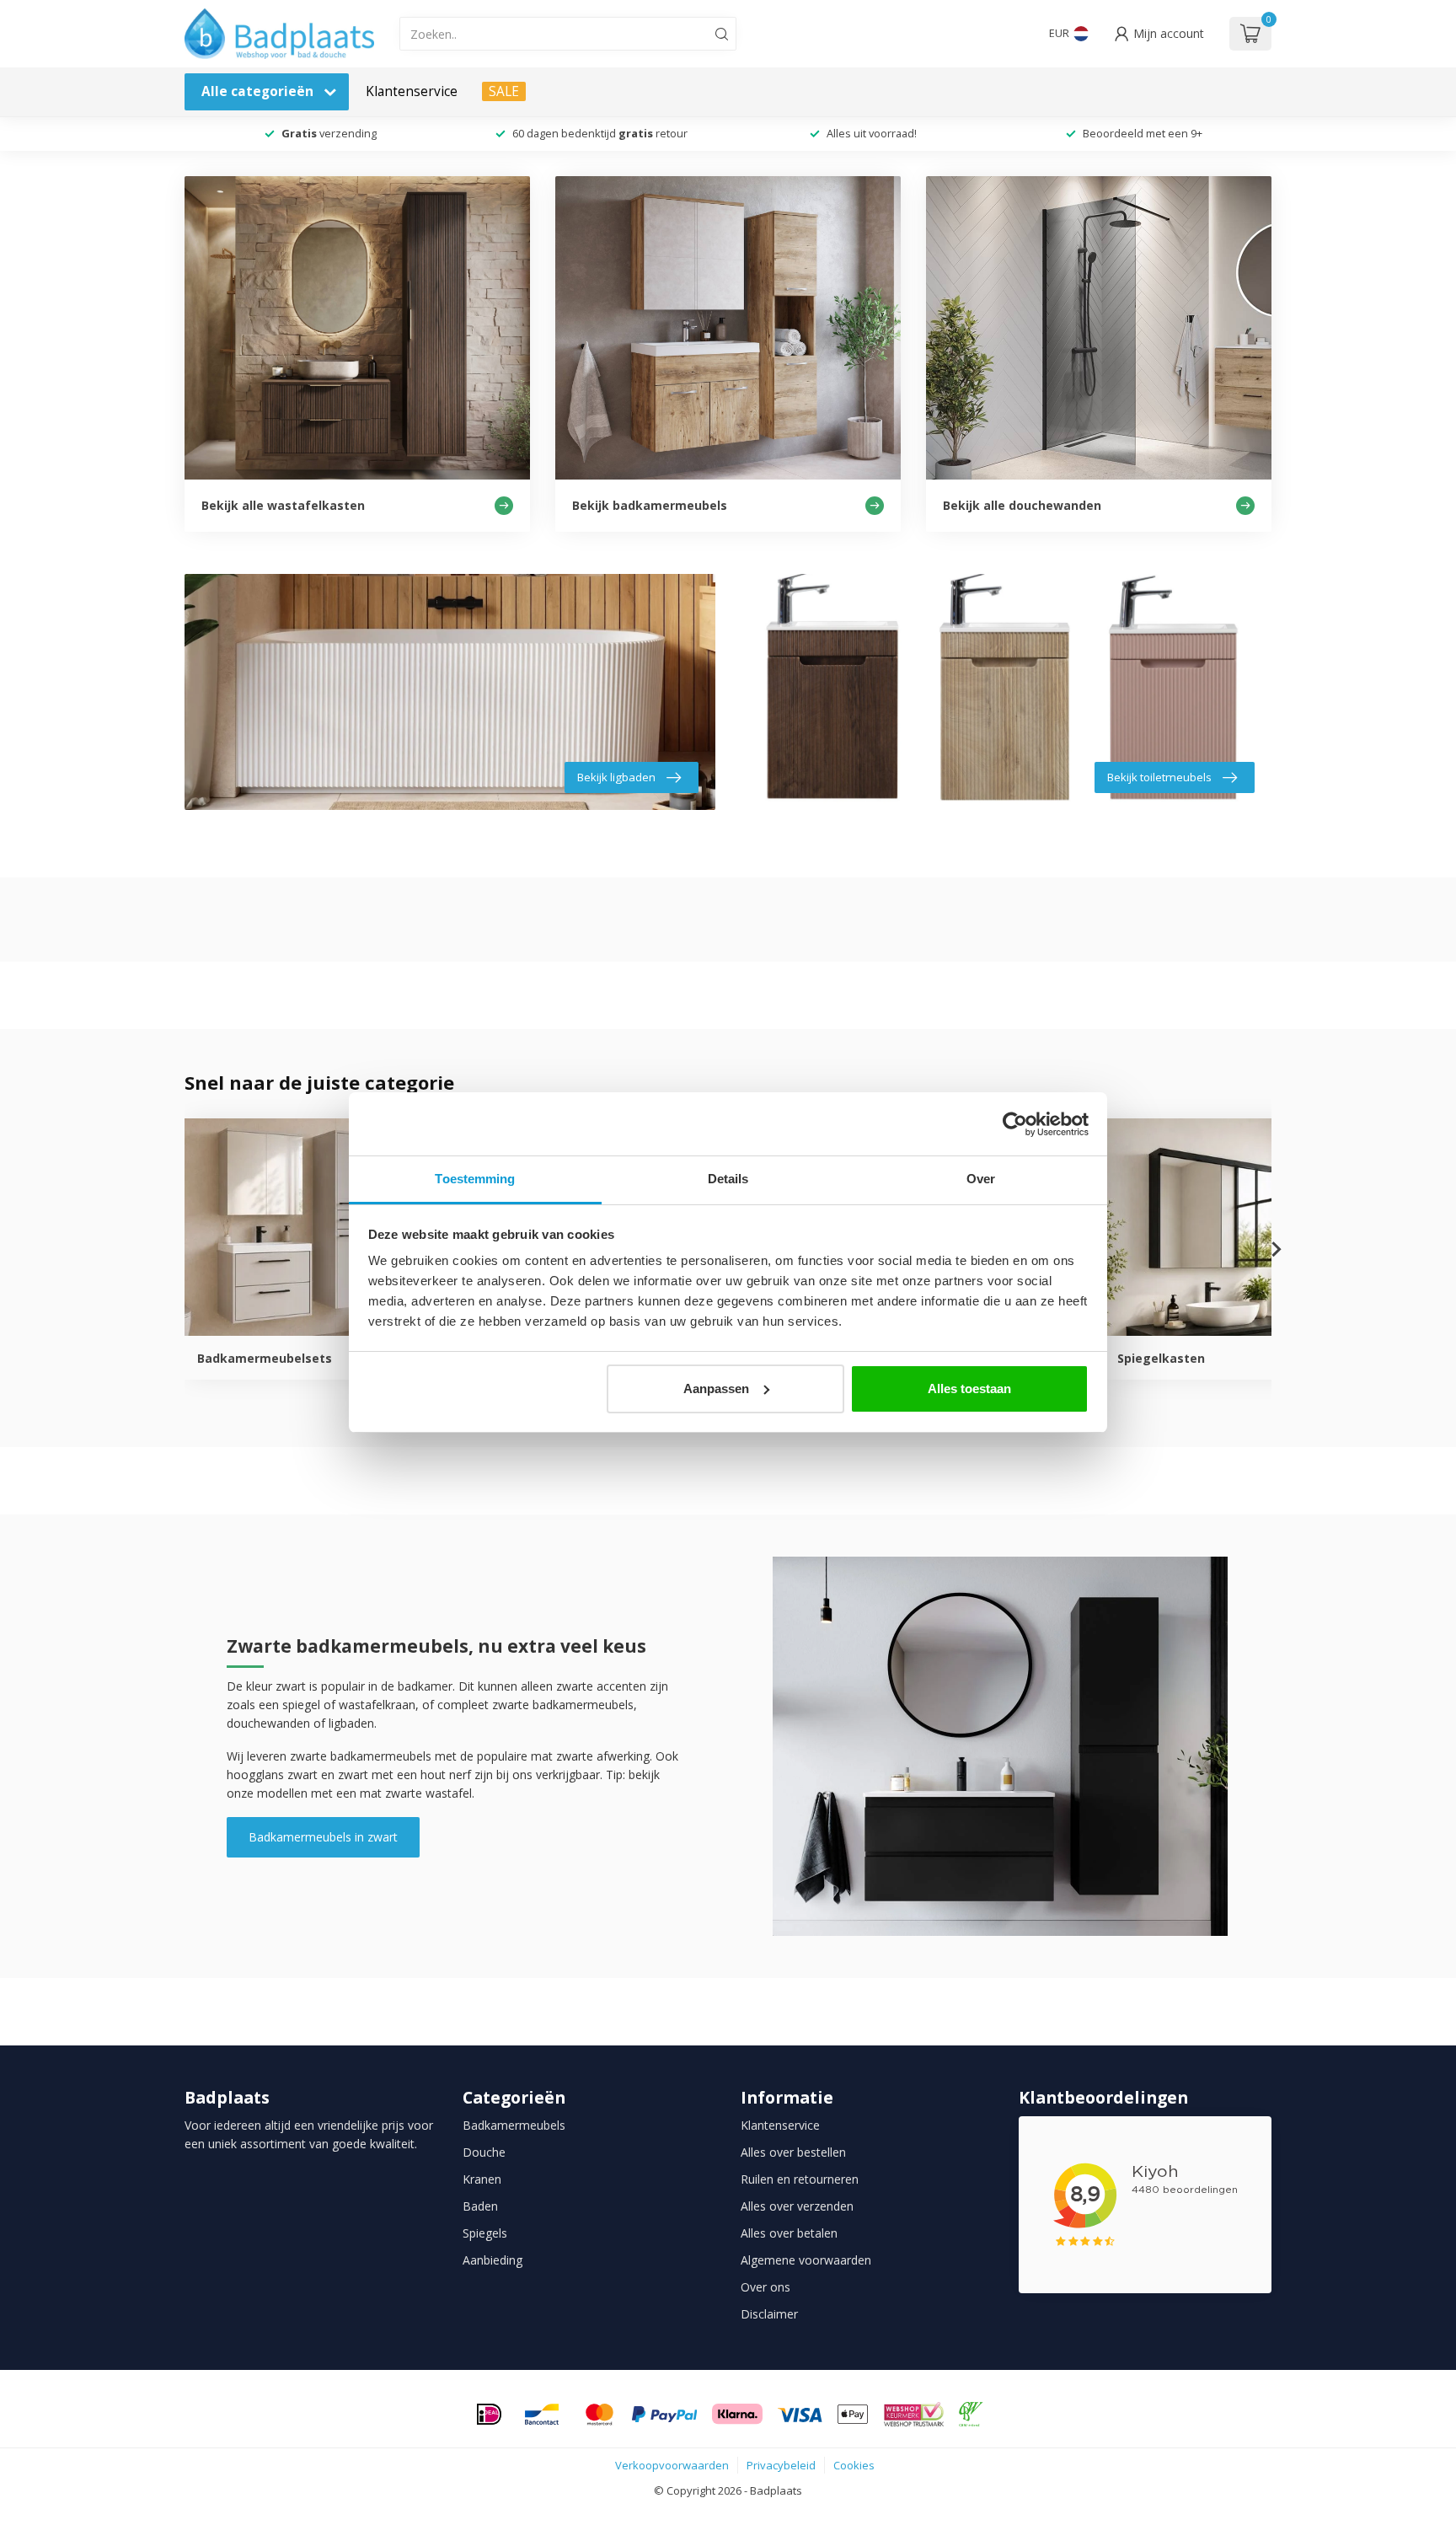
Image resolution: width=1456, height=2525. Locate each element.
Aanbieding (492, 2260)
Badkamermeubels (514, 2125)
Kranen (482, 2179)
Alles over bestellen (793, 2152)
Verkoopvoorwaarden (672, 2465)
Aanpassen (716, 1388)
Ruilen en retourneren (800, 2179)
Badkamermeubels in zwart (323, 1837)
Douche (484, 2152)
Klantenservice (412, 91)
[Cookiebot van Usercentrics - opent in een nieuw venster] (1015, 1124)
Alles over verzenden (797, 2206)
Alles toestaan (969, 1388)
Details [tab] (728, 1179)
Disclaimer (769, 2314)
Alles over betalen (789, 2233)
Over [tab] (981, 1179)
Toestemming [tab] (475, 1179)
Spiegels (485, 2233)
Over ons (765, 2287)
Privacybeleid (781, 2465)
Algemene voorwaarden (806, 2260)
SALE (504, 91)
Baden (480, 2206)
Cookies (854, 2465)
